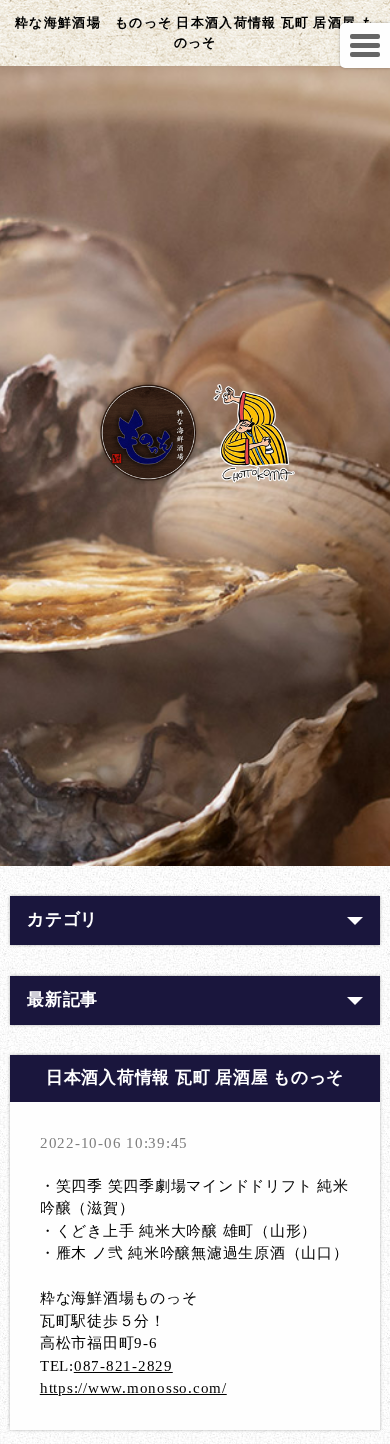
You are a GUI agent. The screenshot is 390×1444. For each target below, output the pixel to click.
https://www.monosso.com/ (133, 1388)
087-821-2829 (123, 1366)
